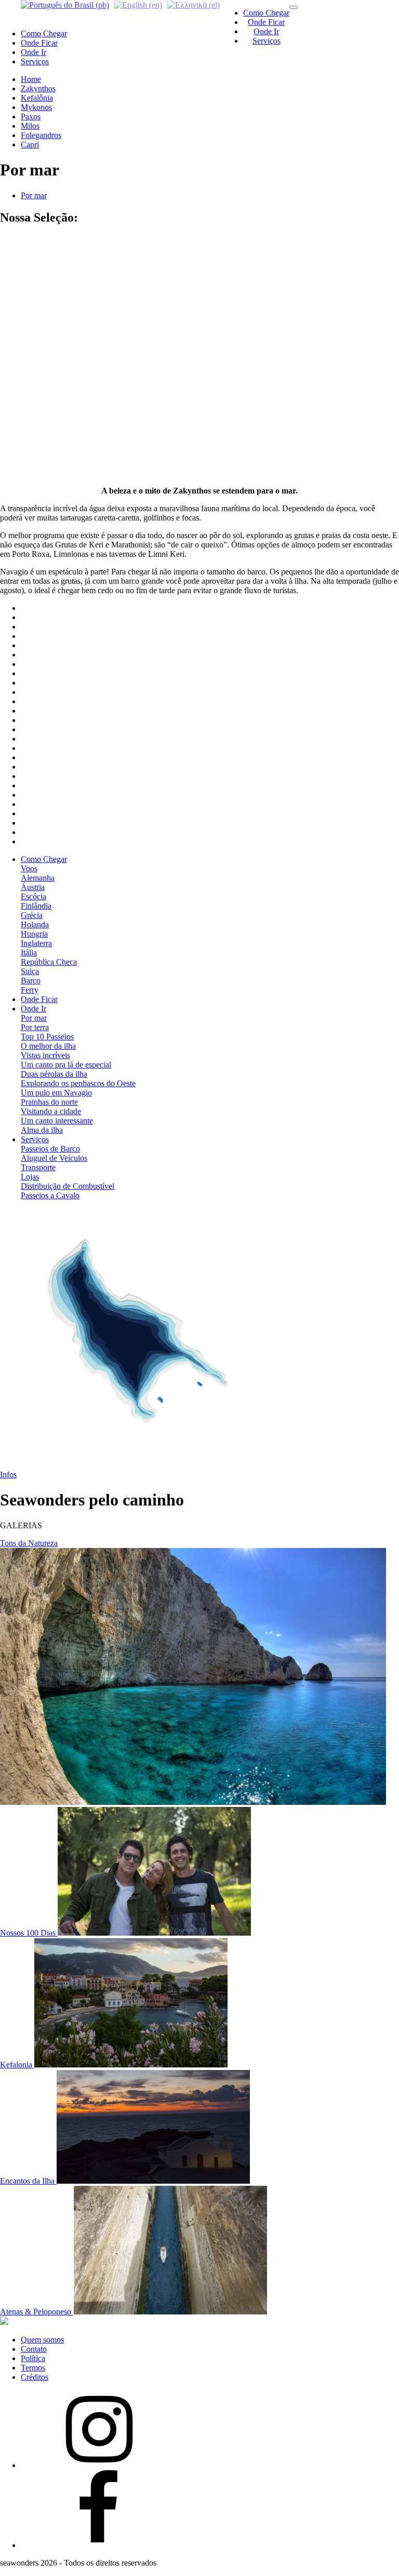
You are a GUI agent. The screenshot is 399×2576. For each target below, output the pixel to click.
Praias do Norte (46, 436)
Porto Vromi (41, 426)
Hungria (34, 934)
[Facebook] (99, 2545)
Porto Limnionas (48, 239)
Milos (30, 126)
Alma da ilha (42, 1130)
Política (33, 2358)
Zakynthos (38, 88)
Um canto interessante (57, 1121)
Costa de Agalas (47, 249)
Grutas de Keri (45, 286)
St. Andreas (40, 342)
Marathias (37, 398)
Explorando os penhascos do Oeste (78, 1083)
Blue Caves (40, 258)
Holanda (35, 924)
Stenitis (33, 445)
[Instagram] (99, 2465)
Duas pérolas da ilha (54, 1074)
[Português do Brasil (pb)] (65, 4)
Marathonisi (40, 296)
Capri (30, 145)
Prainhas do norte (49, 1102)
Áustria (33, 887)
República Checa (49, 962)
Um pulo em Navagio (56, 1093)
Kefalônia (37, 98)
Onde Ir (266, 31)
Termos (33, 2368)
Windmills (37, 408)
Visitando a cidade (51, 1111)
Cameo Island (43, 370)
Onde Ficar (266, 22)
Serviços (267, 41)
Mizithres (36, 305)
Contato (34, 2349)
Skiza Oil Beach (48, 324)
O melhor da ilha (48, 1046)
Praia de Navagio (49, 314)
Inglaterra (36, 943)
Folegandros (41, 135)
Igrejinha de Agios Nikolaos (67, 380)
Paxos (31, 117)
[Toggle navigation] (294, 7)
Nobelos (35, 454)
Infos (8, 1475)
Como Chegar (266, 13)
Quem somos (42, 2340)
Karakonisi (39, 389)
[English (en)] (138, 4)
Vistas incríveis (45, 1055)
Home (31, 79)
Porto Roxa (39, 464)
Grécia (32, 915)
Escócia (34, 896)
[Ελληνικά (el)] (193, 4)
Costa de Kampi (47, 277)
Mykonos (36, 107)
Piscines (34, 333)
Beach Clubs (42, 361)
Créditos (35, 2377)
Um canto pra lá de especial (66, 1065)
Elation (32, 352)
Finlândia (36, 906)
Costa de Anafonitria (55, 268)
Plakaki (33, 417)
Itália (29, 953)
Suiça (30, 971)
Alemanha (38, 878)
